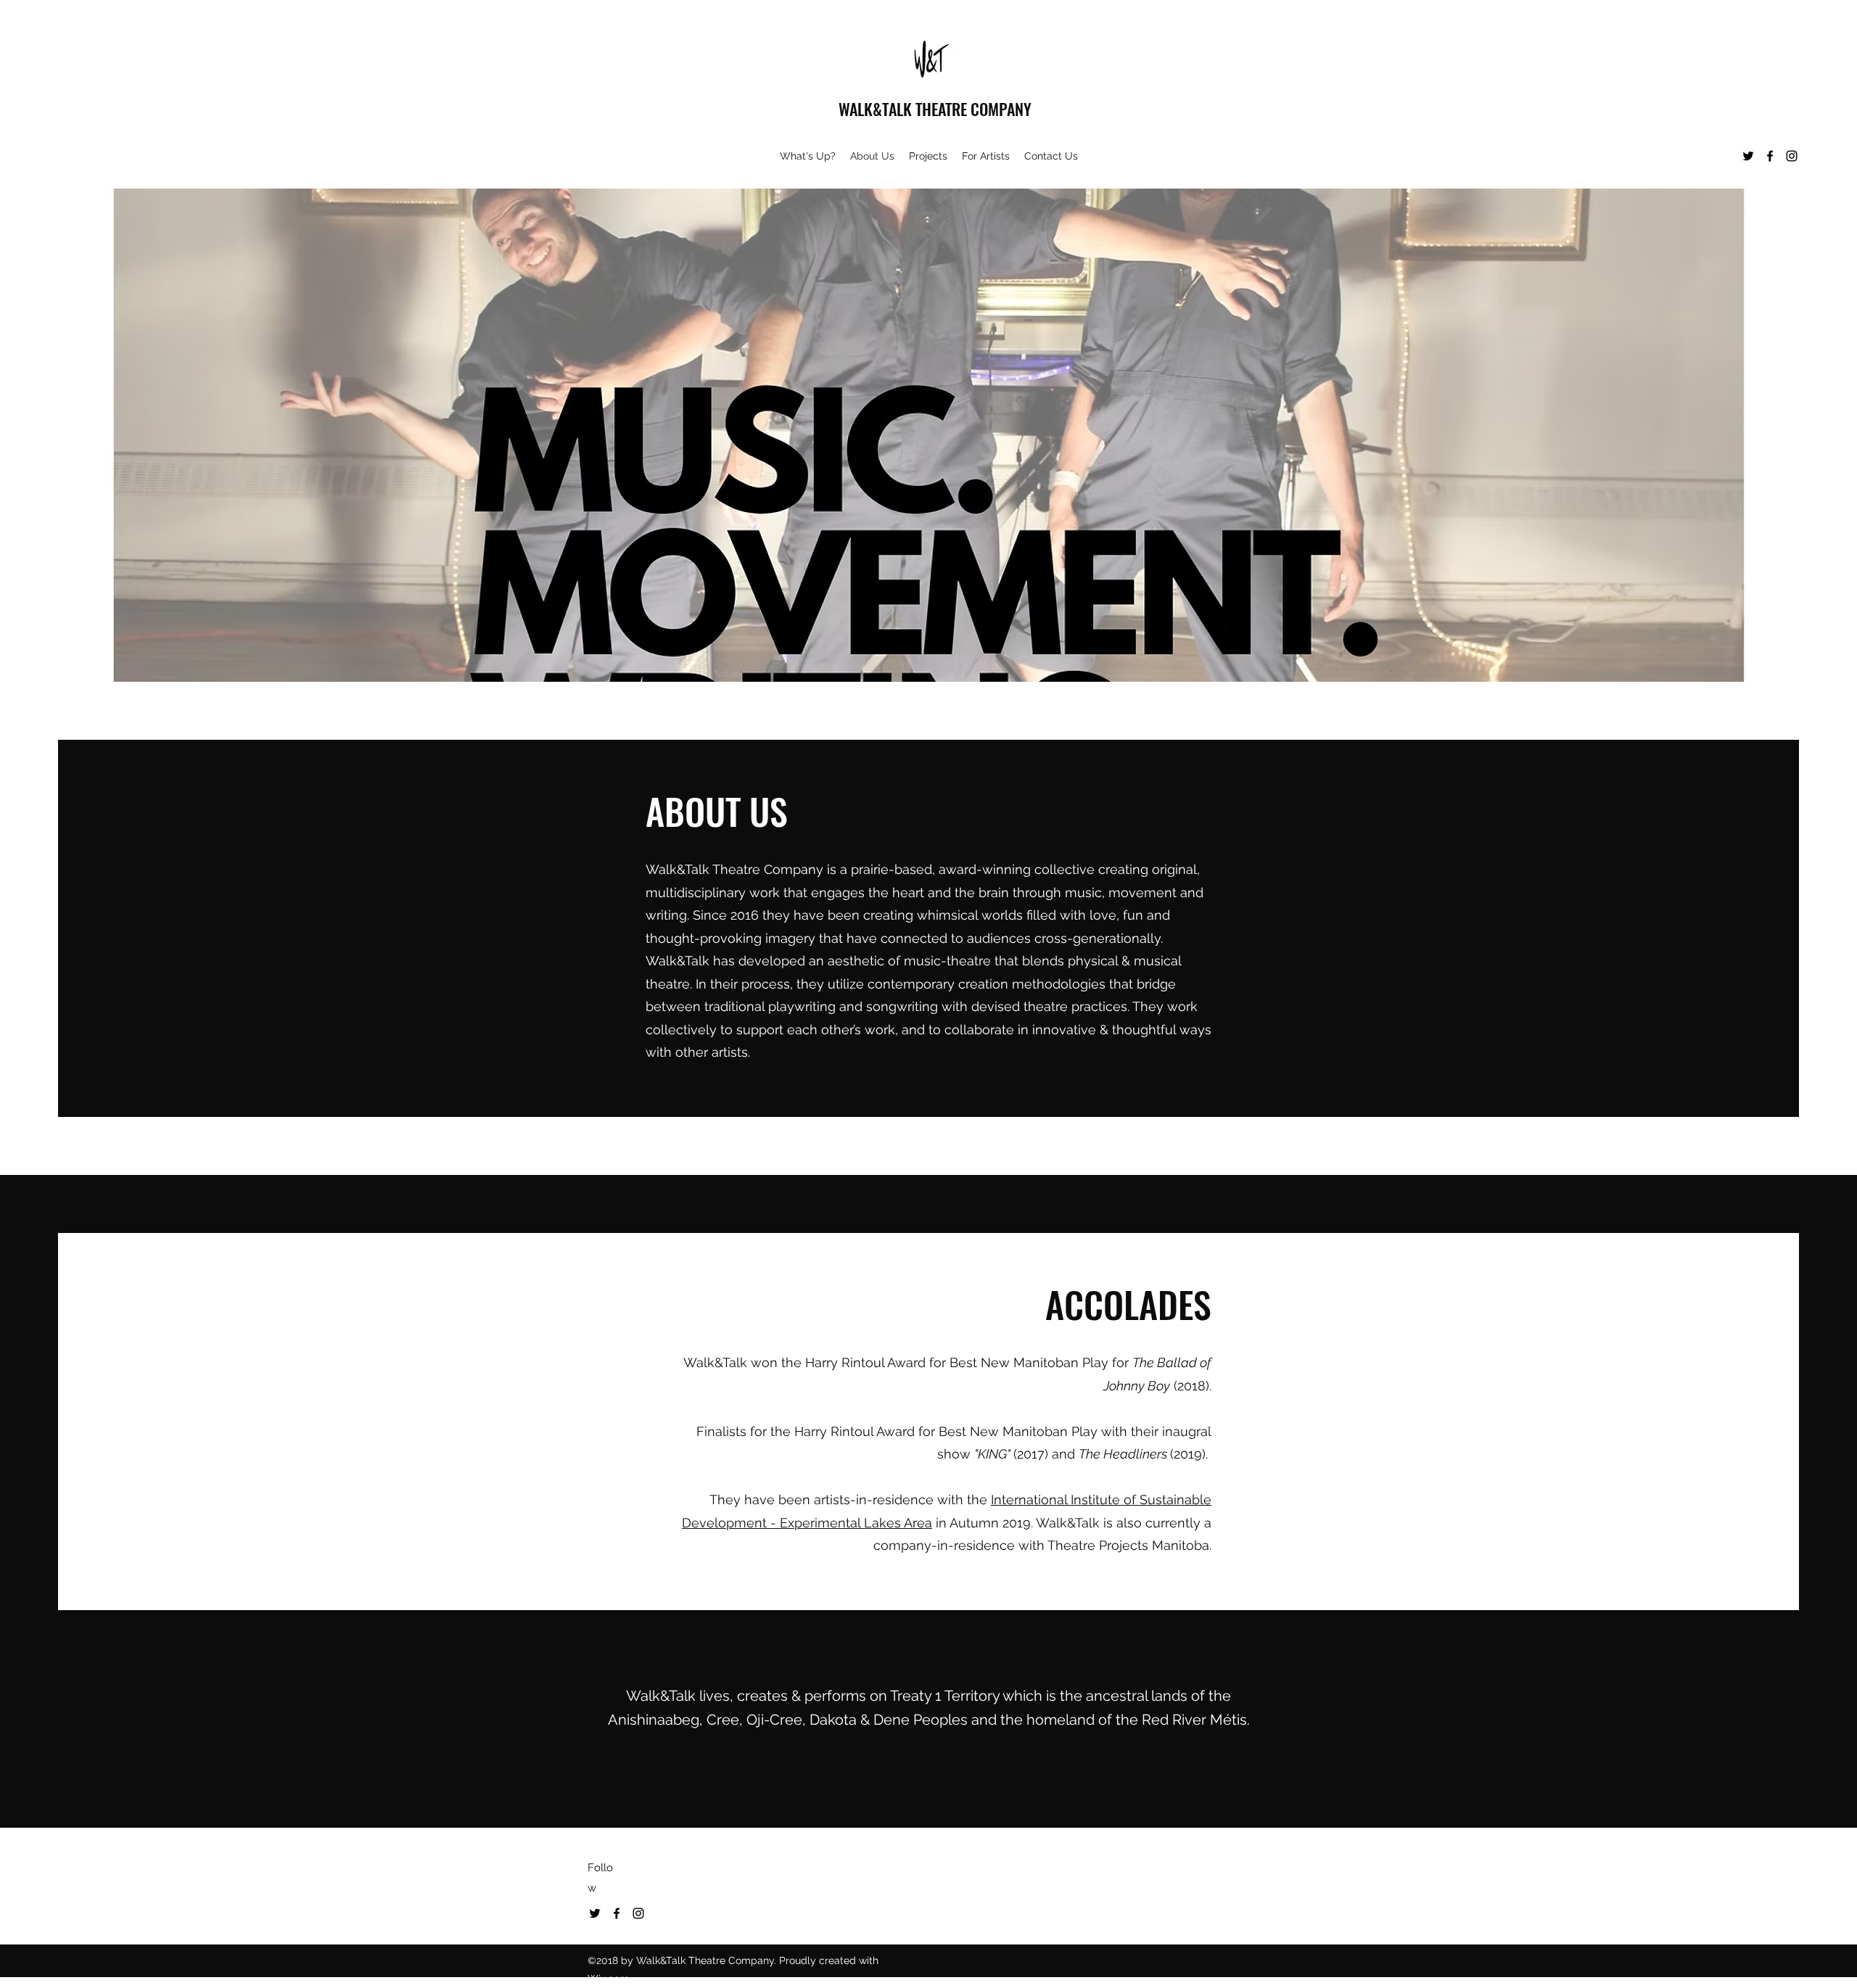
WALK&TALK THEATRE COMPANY (935, 109)
